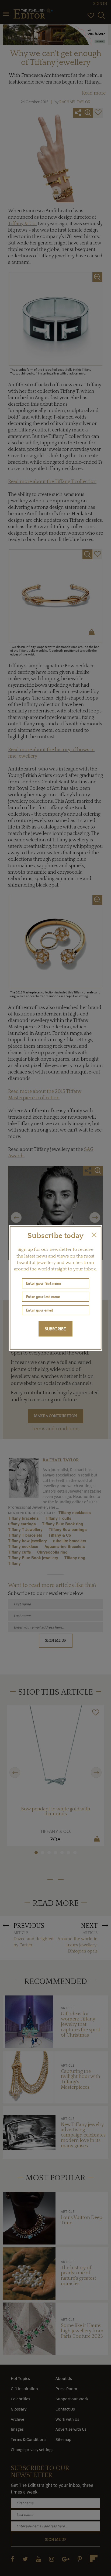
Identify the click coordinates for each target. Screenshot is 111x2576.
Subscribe (55, 1329)
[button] (94, 1235)
